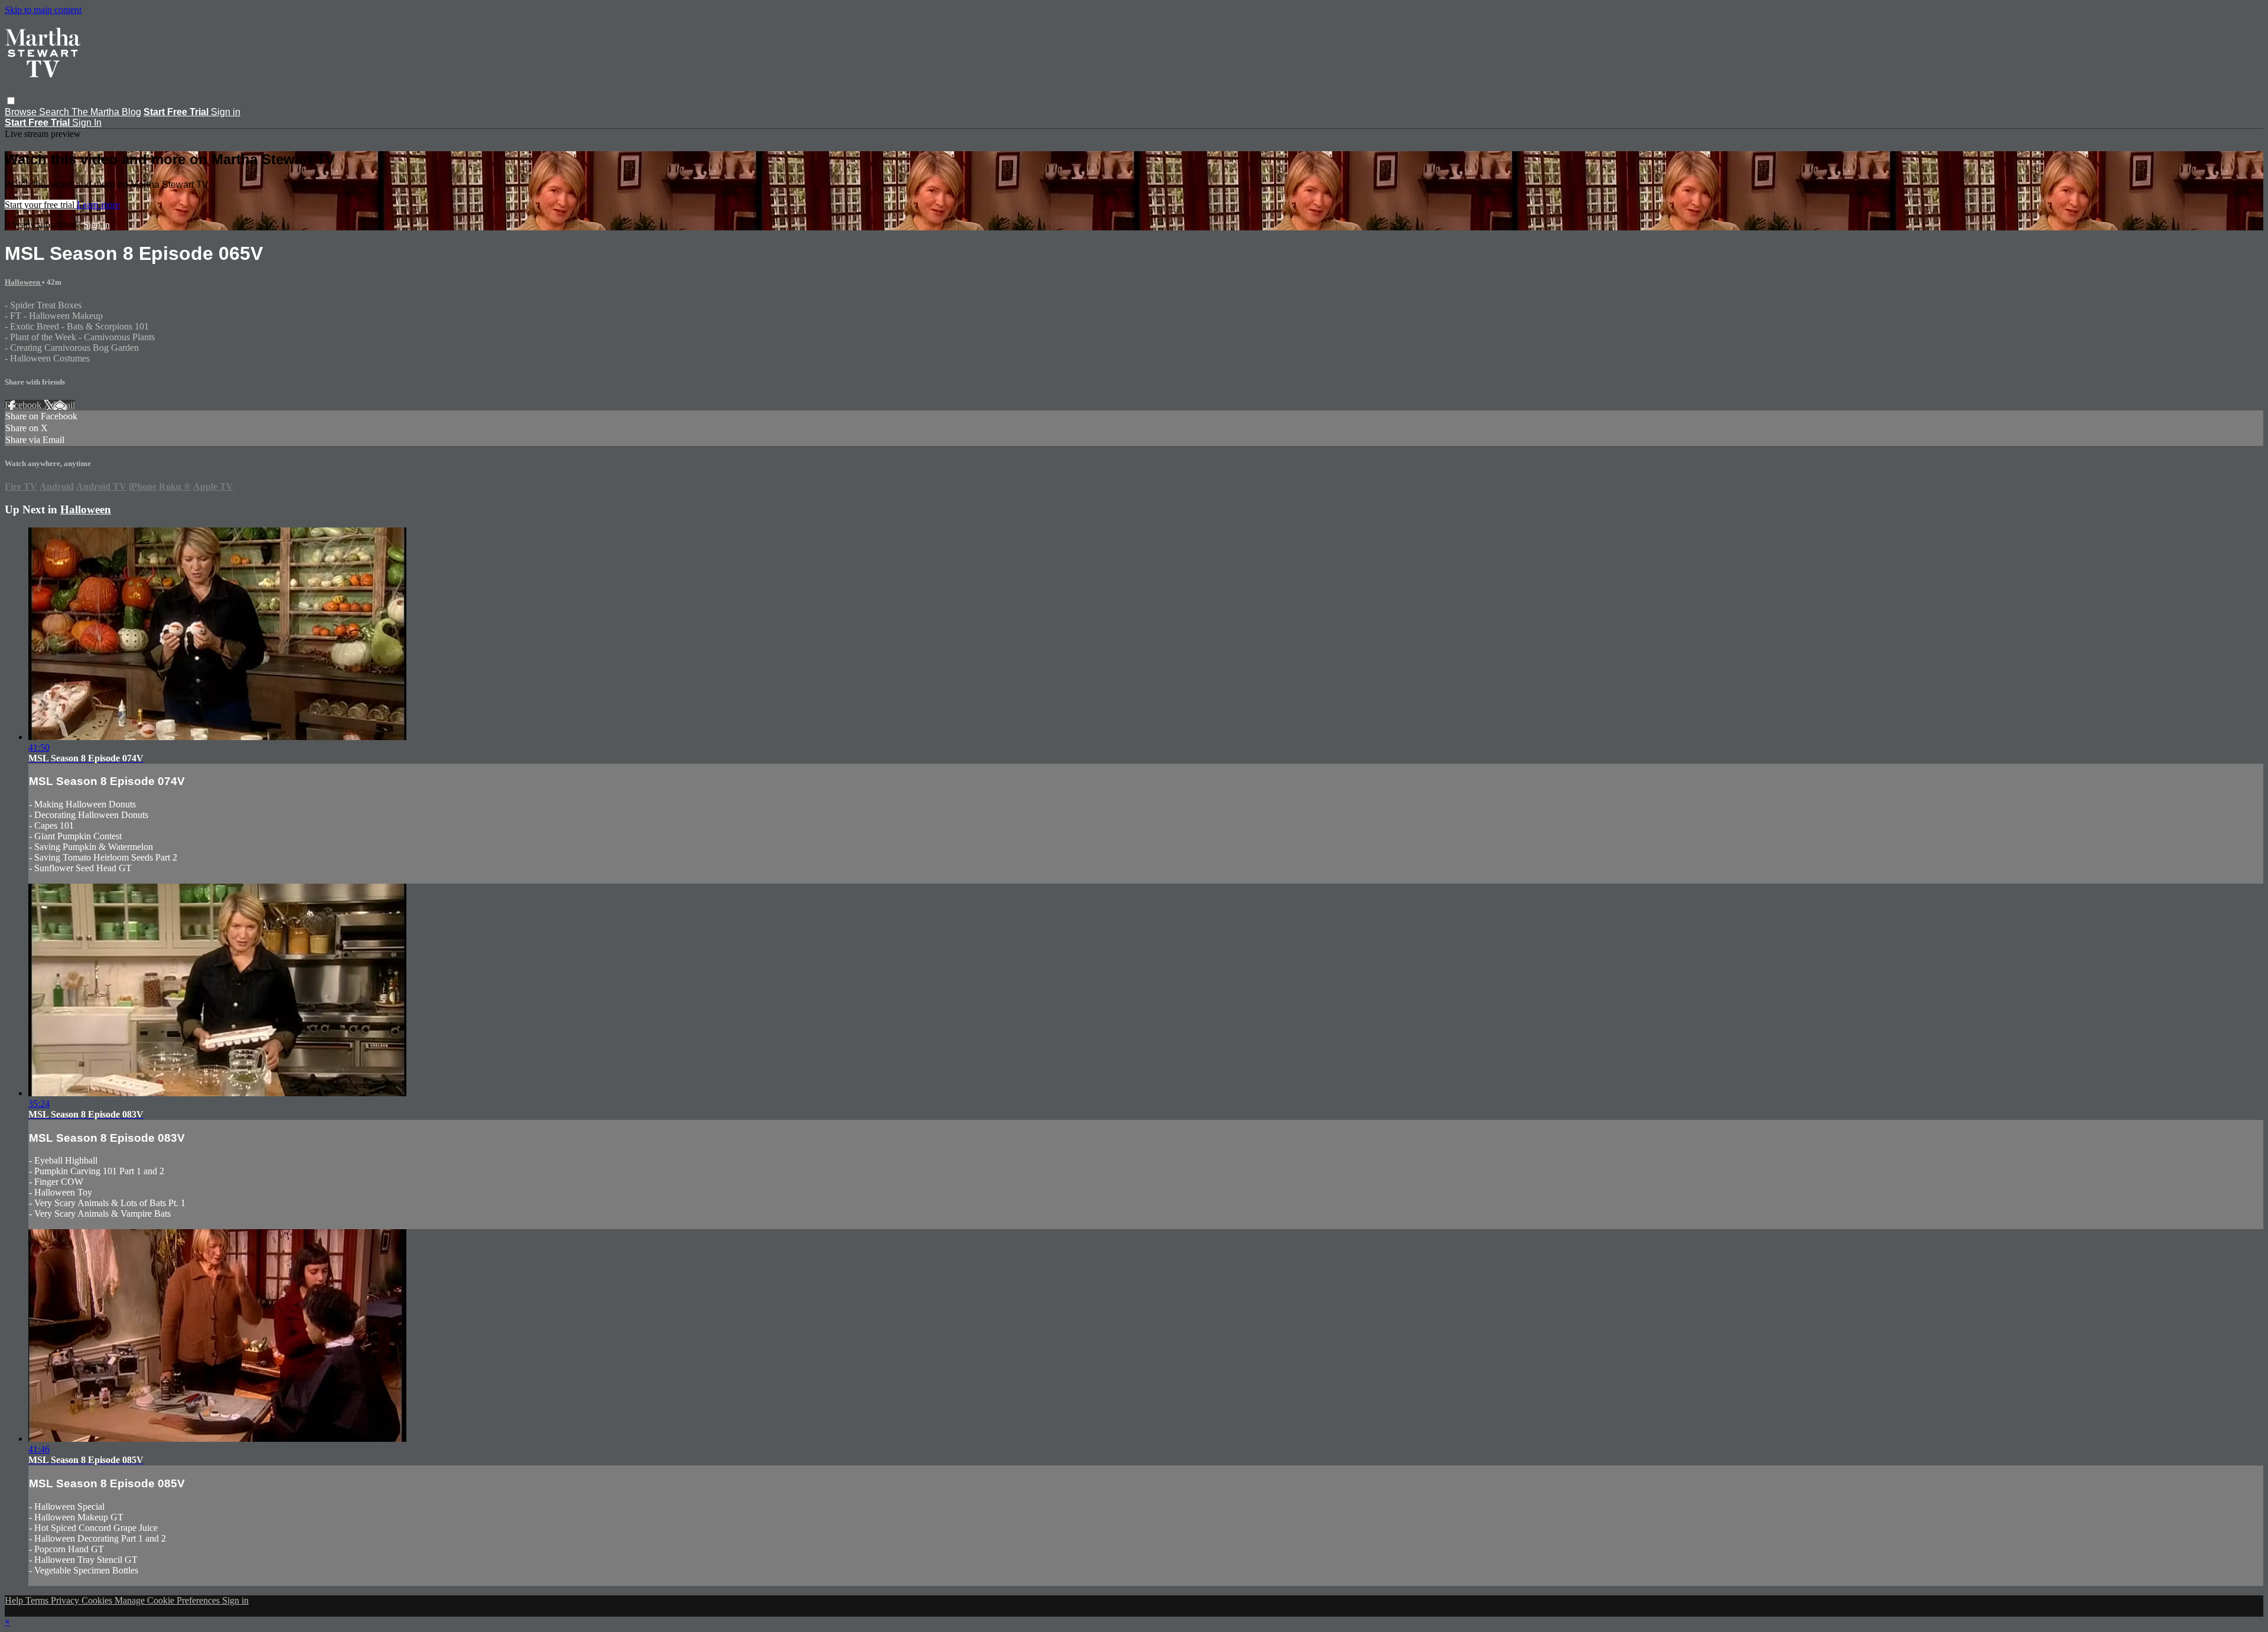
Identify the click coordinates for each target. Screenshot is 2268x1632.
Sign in (226, 112)
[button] (11, 101)
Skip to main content (43, 10)
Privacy (66, 1600)
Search (55, 112)
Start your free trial (41, 205)
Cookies (98, 1600)
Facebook (24, 405)
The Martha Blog (106, 112)
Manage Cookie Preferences (168, 1600)
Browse (22, 112)
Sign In (87, 123)
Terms (38, 1600)
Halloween (23, 282)
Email (64, 405)
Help (15, 1600)
